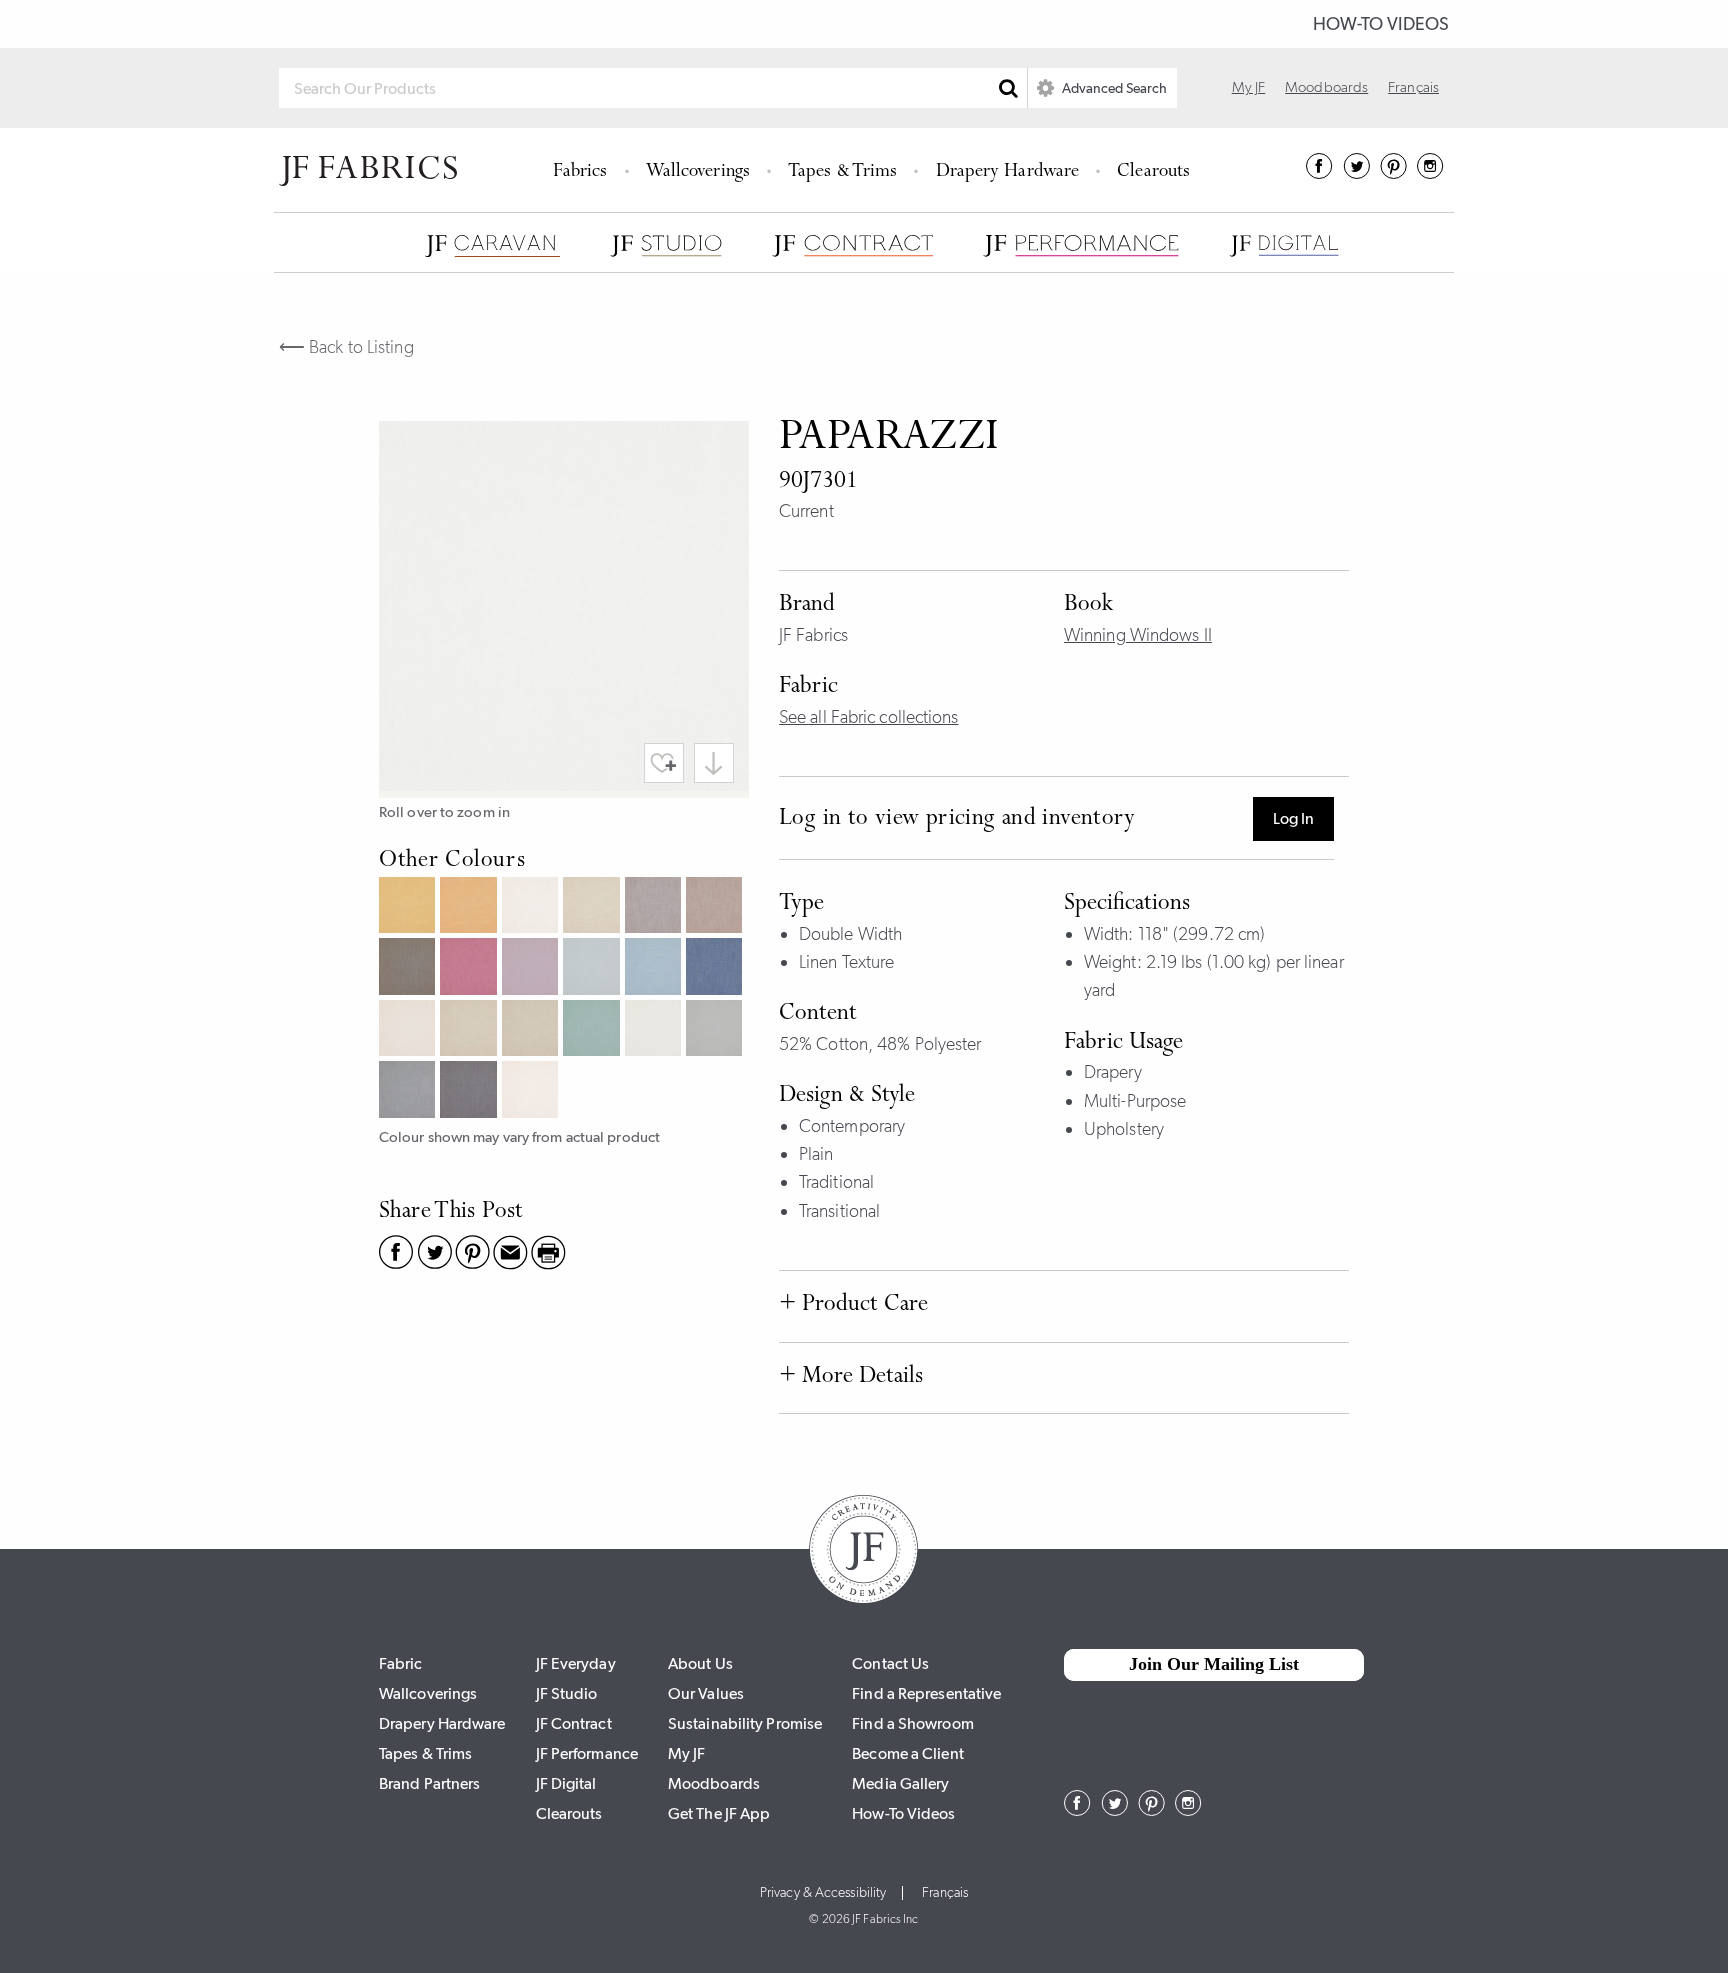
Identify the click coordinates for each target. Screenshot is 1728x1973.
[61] (593, 968)
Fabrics (580, 172)
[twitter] (1356, 173)
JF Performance (587, 1753)
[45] (470, 968)
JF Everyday (576, 1663)
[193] (532, 1091)
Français (1413, 87)
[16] (409, 907)
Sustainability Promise (745, 1723)
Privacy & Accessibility (823, 1893)
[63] (655, 968)
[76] (593, 1030)
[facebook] (1319, 173)
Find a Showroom (913, 1723)
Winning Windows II (1138, 635)
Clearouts (1153, 172)
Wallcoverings (698, 172)
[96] (409, 1091)
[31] (532, 907)
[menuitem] (583, 170)
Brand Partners (429, 1783)
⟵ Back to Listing (346, 347)
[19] (470, 907)
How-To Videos (1381, 24)
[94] (716, 1030)
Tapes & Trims (842, 172)
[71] (470, 1030)
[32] (593, 907)
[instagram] (1430, 173)
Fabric (401, 1663)
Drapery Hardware (1008, 172)
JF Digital (566, 1783)
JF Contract (574, 1723)
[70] (409, 1030)
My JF (1249, 87)
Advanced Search (1113, 88)
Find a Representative (926, 1693)
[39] (409, 968)
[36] (716, 907)
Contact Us (890, 1663)
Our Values (706, 1693)
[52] (532, 968)
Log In (1293, 818)
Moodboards (1326, 87)
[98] (470, 1091)
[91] (655, 1030)
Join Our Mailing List (1214, 1664)
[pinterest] (1393, 173)
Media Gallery (900, 1783)
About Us (700, 1663)
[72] (532, 1030)
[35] (655, 907)
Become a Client (908, 1753)
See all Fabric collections (869, 717)
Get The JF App (719, 1813)
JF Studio (567, 1693)
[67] (716, 968)
